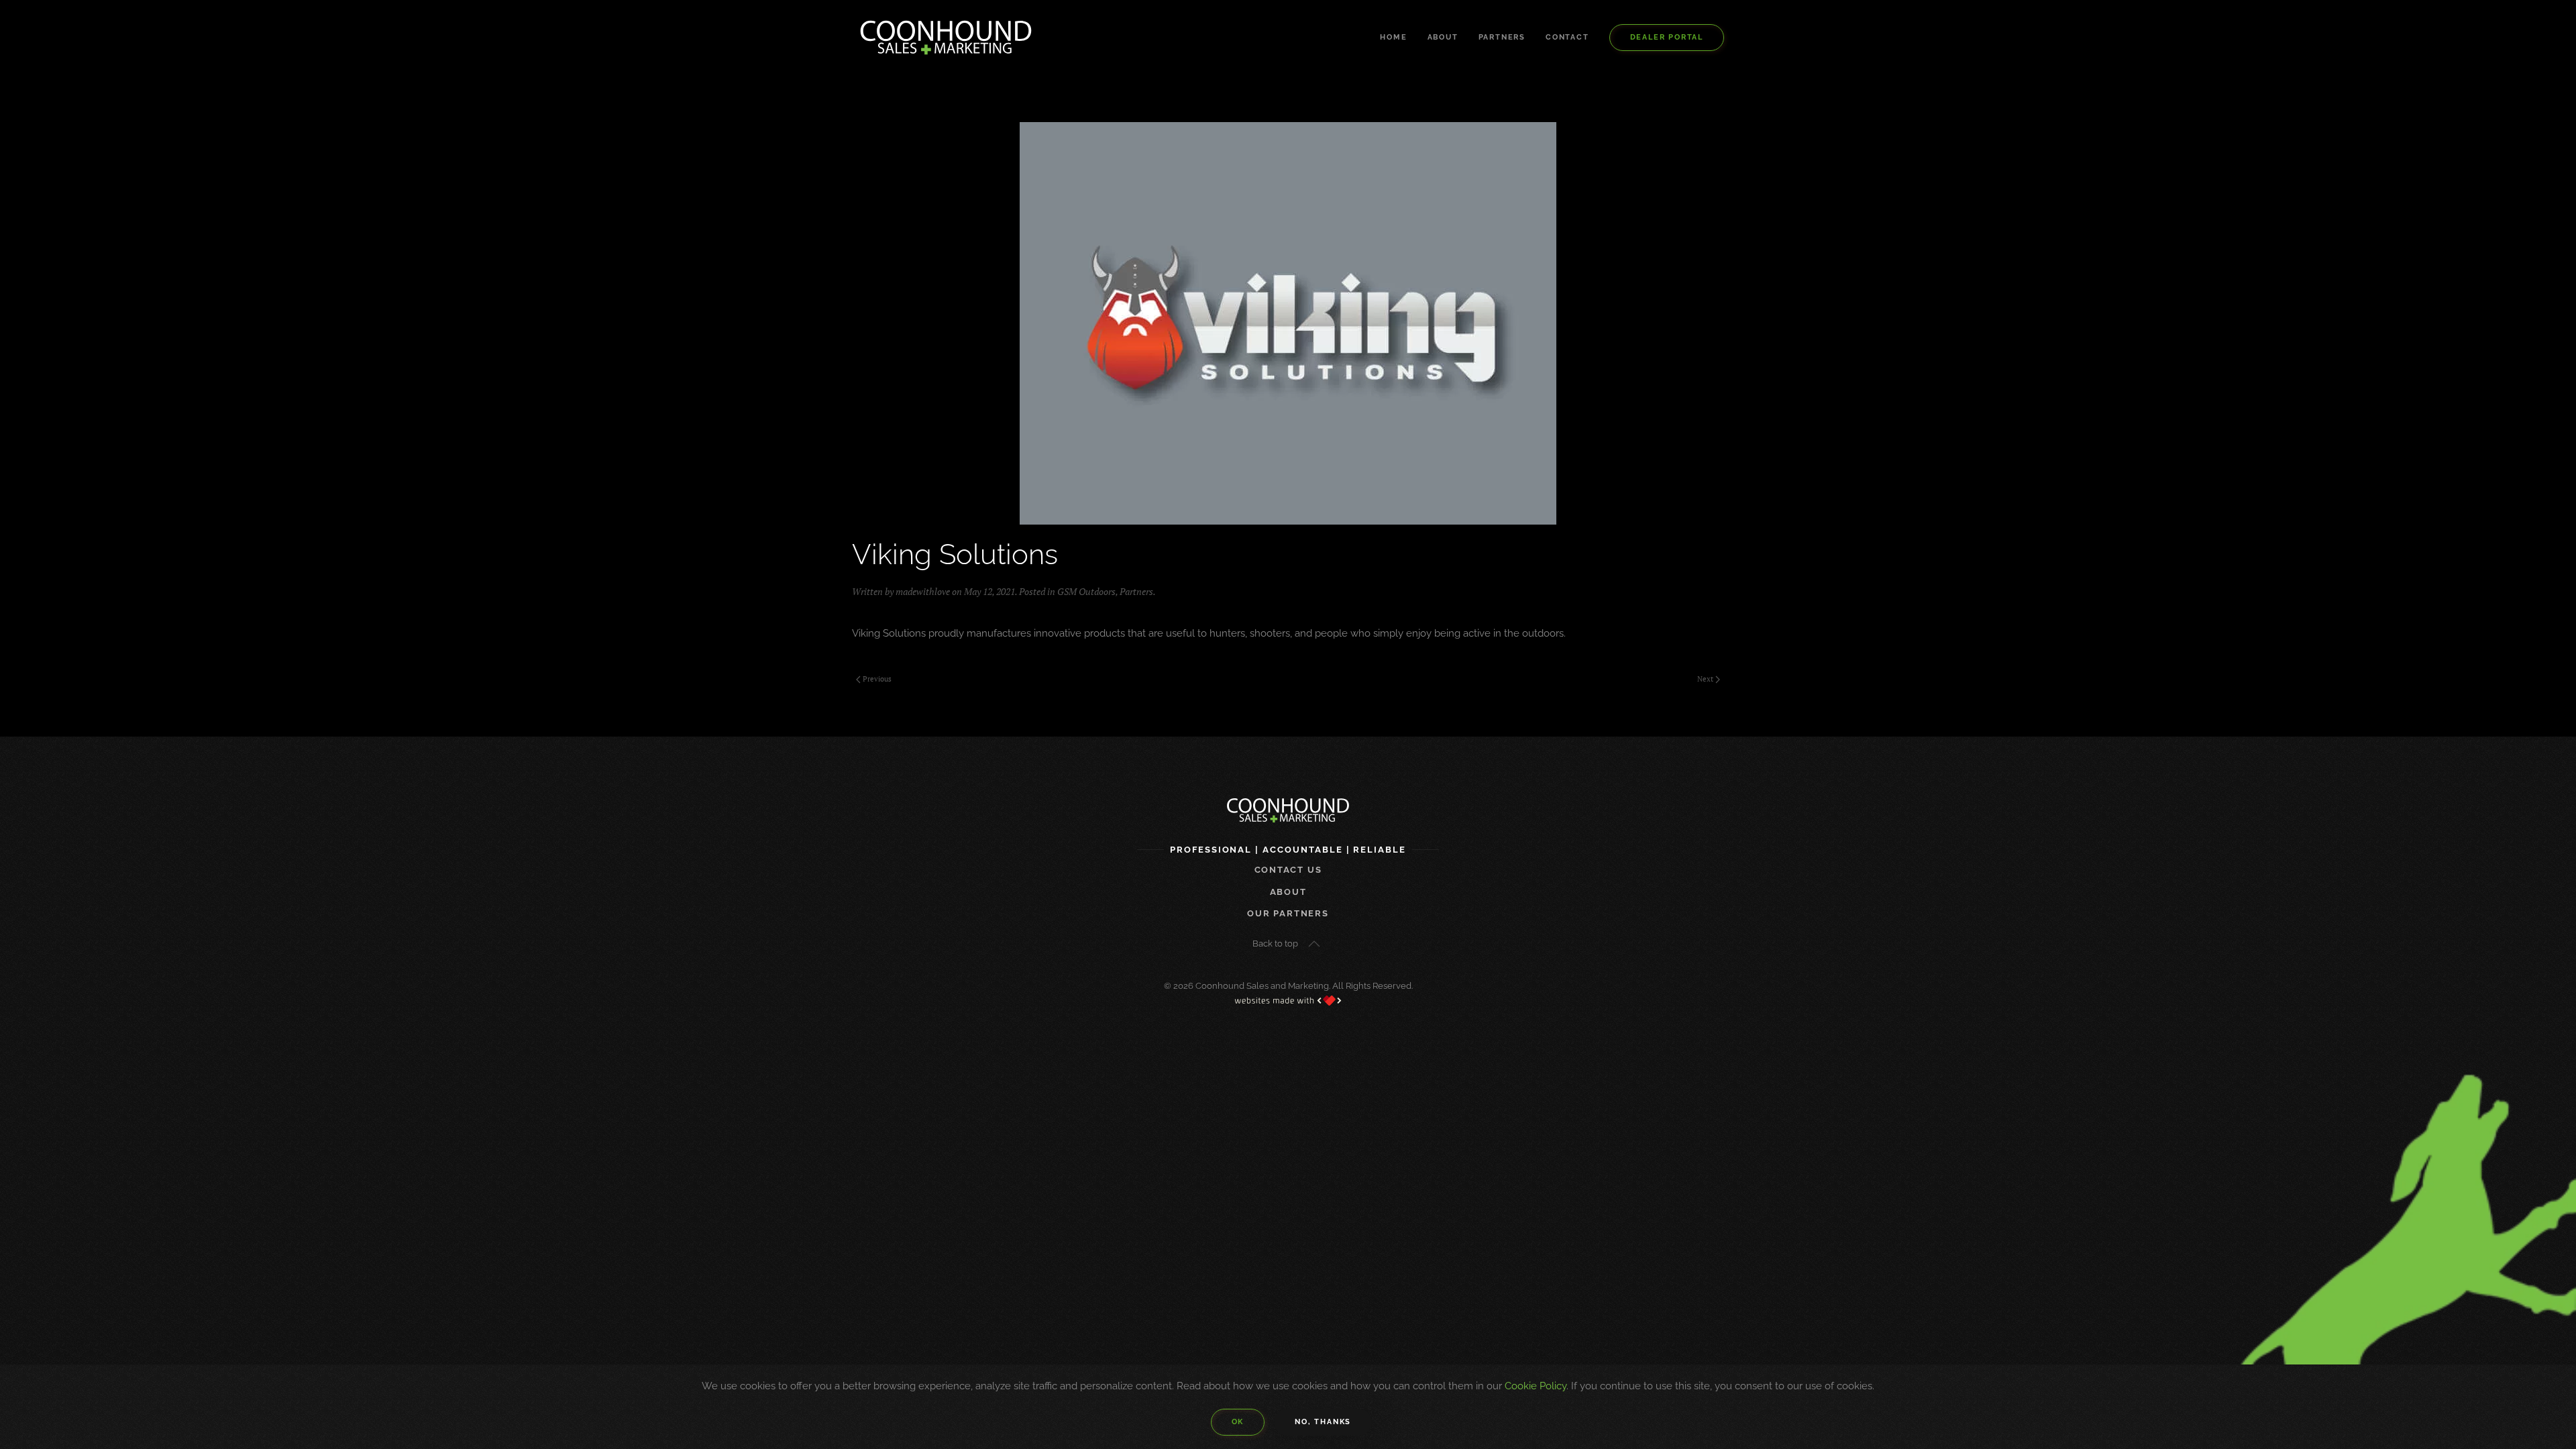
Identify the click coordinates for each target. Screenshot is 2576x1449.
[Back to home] (946, 38)
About (1443, 37)
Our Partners (1288, 913)
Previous (877, 679)
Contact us (1288, 870)
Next (1705, 679)
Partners (1502, 37)
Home (1393, 37)
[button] (1314, 944)
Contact (1567, 37)
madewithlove (923, 591)
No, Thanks (1323, 1422)
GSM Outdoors (1086, 591)
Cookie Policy (1536, 1386)
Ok (1238, 1422)
